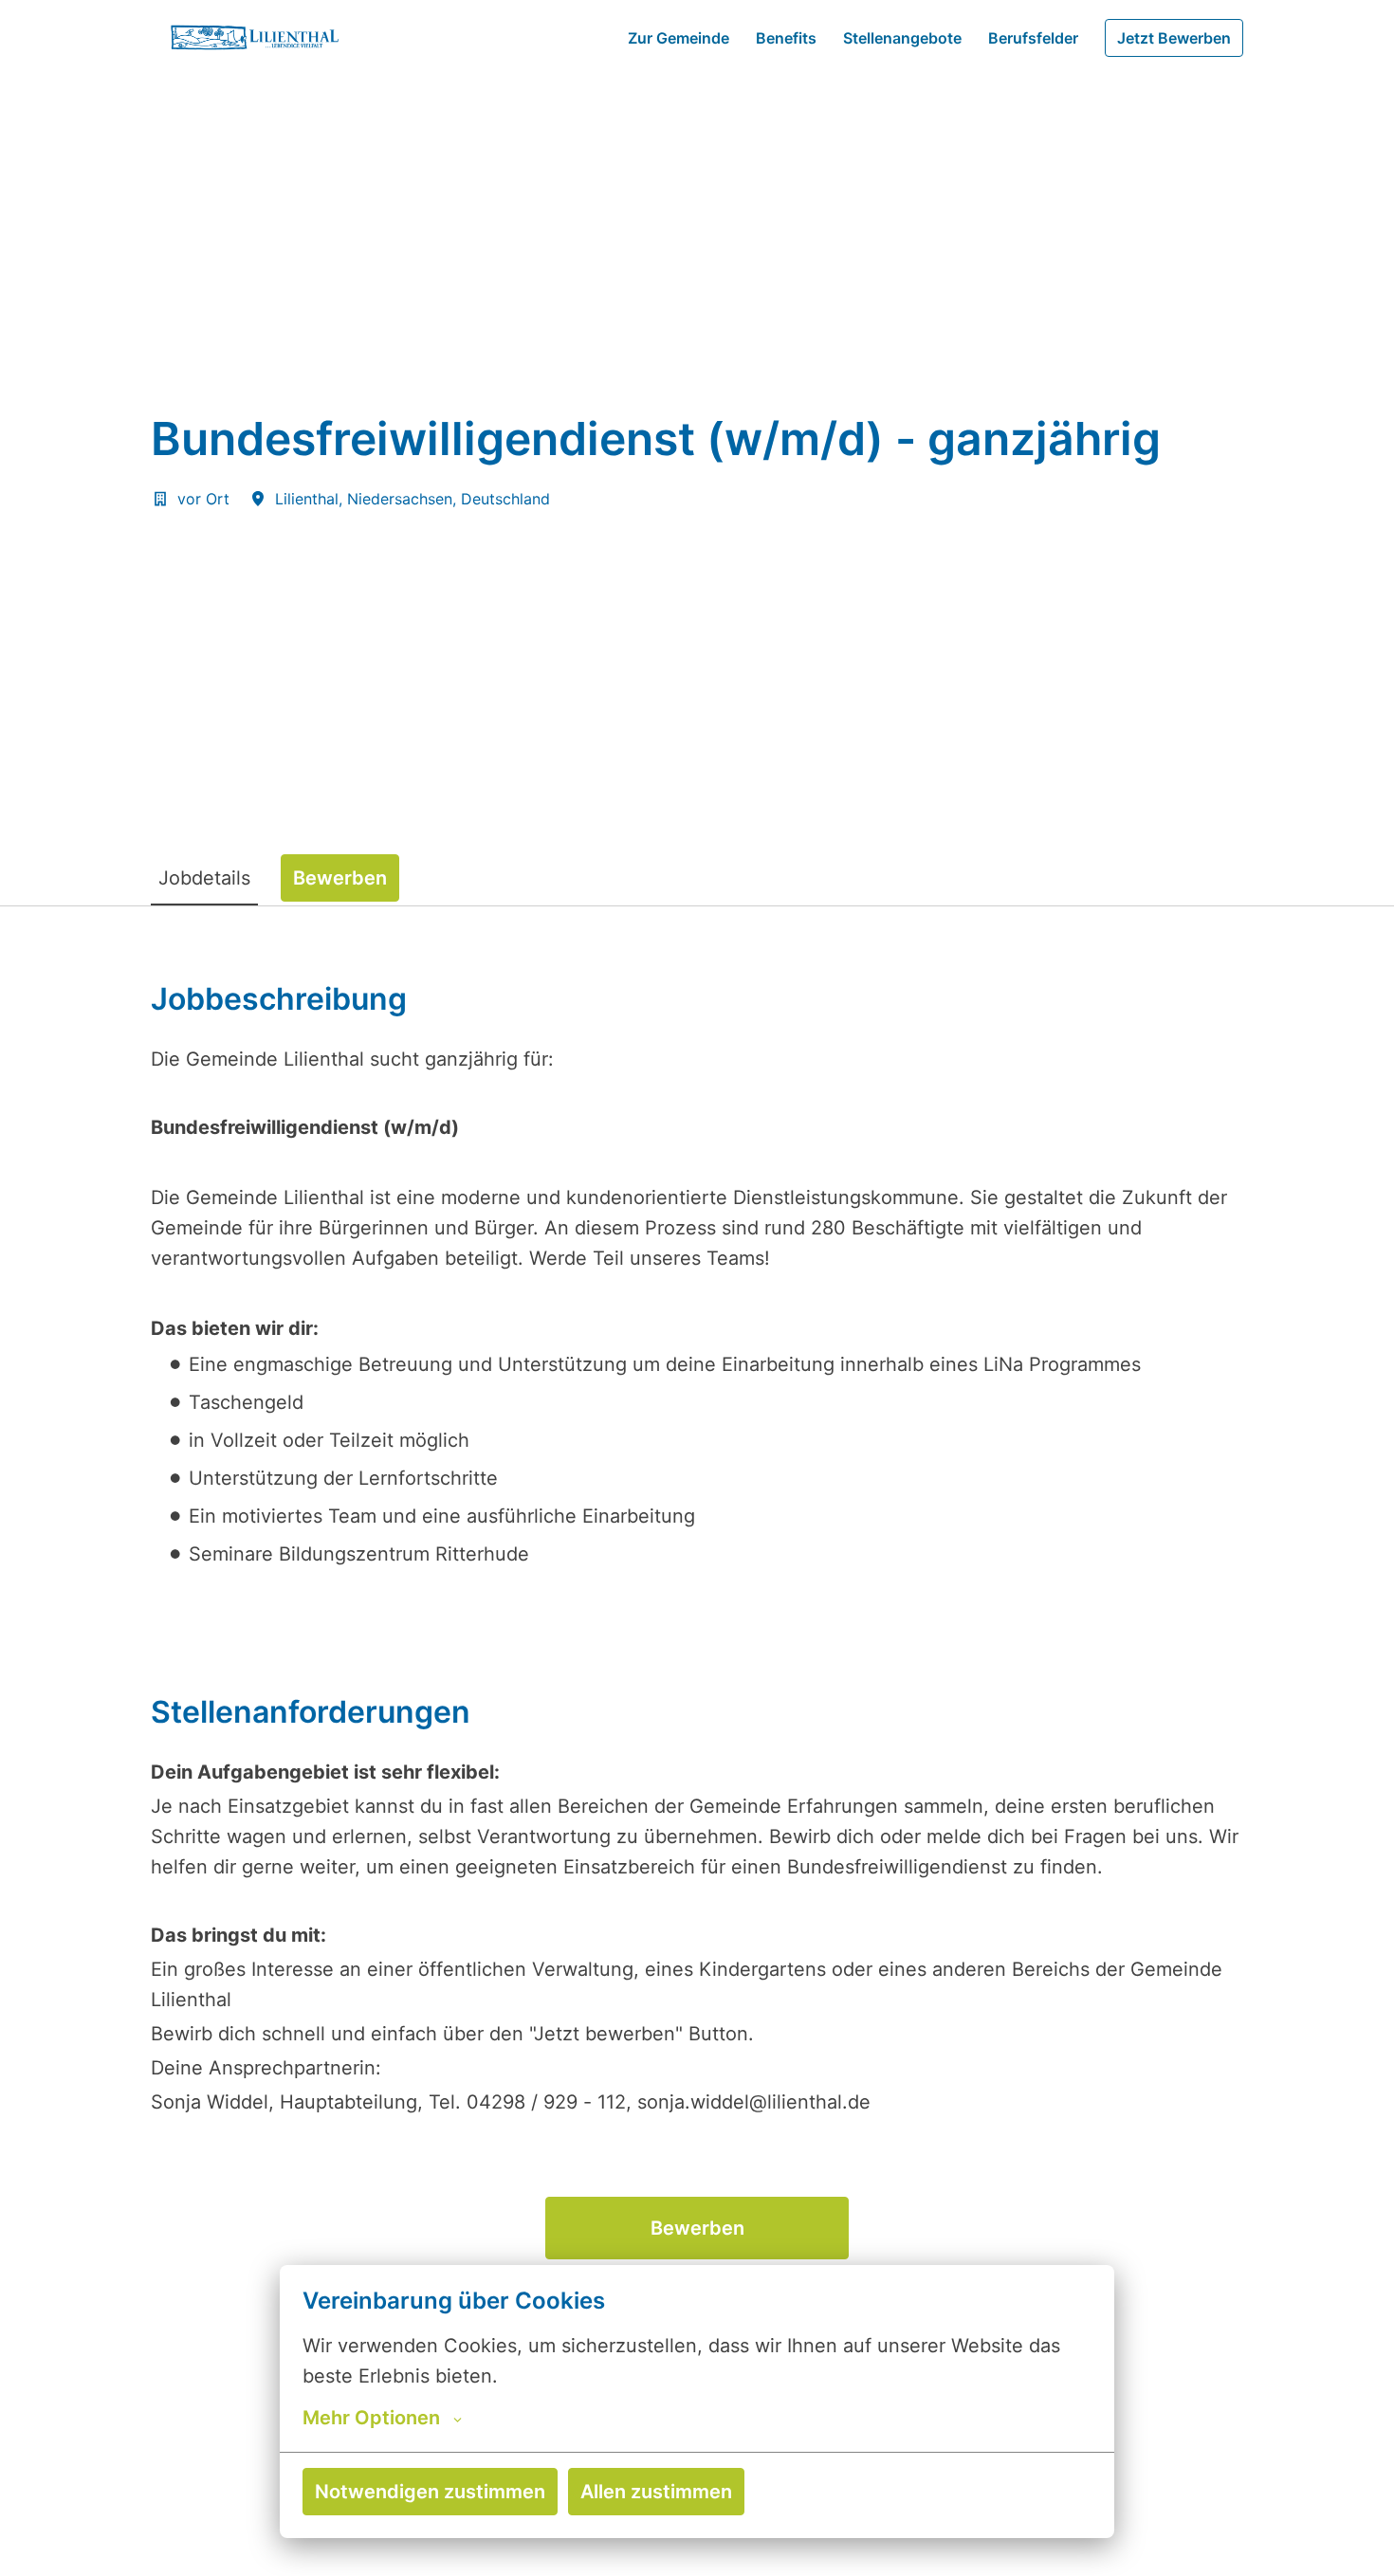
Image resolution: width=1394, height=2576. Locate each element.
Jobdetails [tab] (204, 878)
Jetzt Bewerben (1174, 38)
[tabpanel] (697, 1739)
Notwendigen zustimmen (430, 2492)
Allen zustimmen (656, 2492)
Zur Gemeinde (679, 38)
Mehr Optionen (371, 2418)
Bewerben (697, 2228)
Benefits (786, 38)
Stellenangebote (902, 38)
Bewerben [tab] (340, 878)
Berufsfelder (1033, 38)
